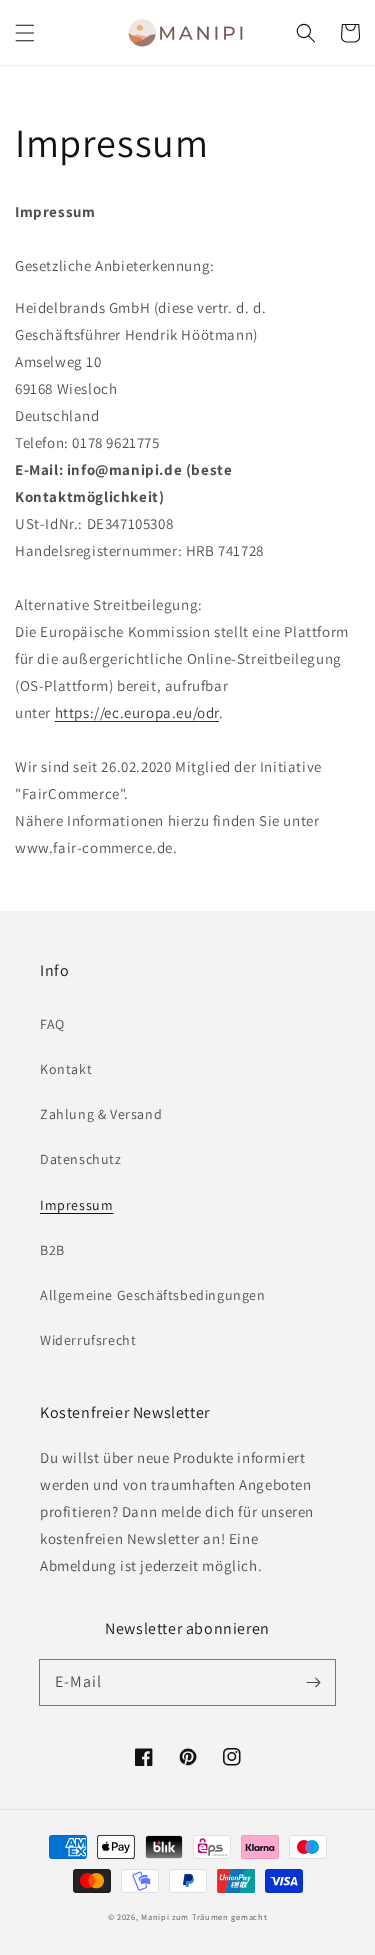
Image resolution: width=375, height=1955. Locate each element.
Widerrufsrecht (88, 1340)
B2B (52, 1250)
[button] (25, 33)
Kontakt (66, 1069)
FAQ (52, 1024)
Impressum (76, 1205)
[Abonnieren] (313, 1682)
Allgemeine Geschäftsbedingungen (153, 1295)
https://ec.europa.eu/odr (137, 712)
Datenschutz (81, 1159)
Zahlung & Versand (101, 1114)
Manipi (155, 1916)
